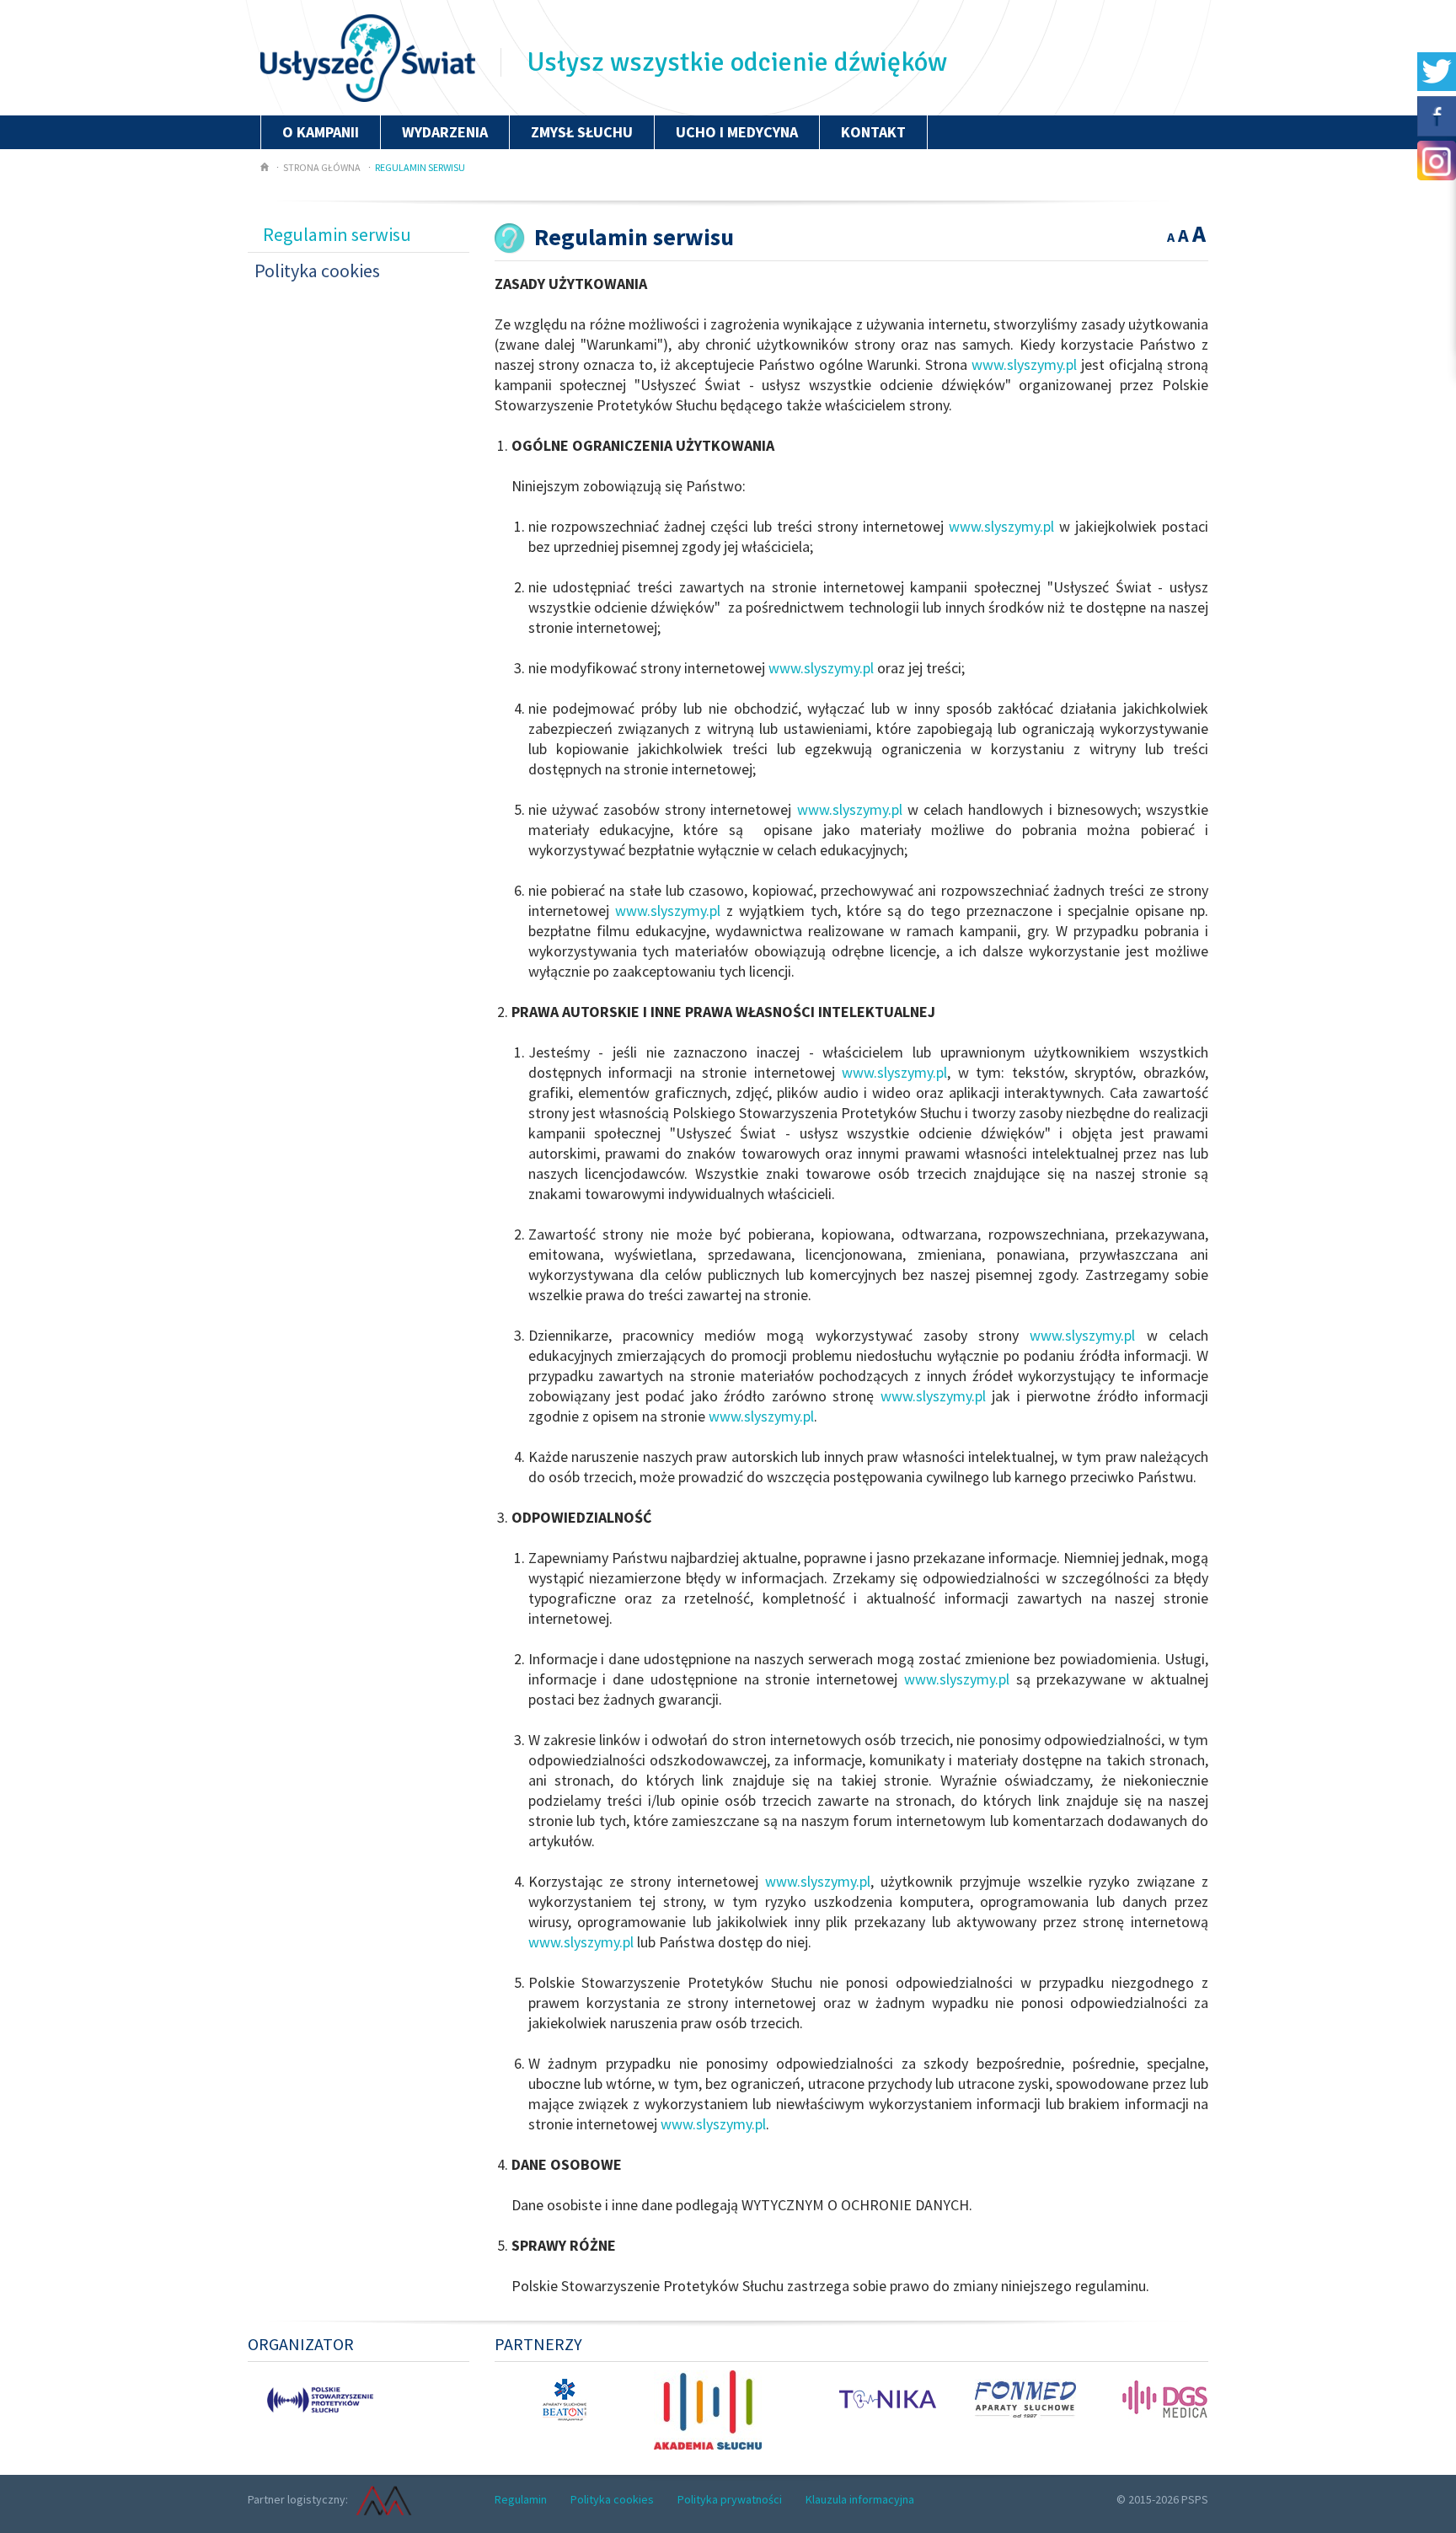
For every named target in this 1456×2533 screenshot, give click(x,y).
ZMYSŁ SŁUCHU (582, 132)
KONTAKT (873, 132)
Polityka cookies (317, 270)
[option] (303, 2398)
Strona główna (322, 167)
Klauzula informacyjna (860, 2499)
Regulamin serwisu (420, 167)
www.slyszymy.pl (1024, 364)
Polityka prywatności (730, 2499)
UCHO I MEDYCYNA (737, 132)
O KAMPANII (321, 132)
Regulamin (521, 2499)
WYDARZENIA (445, 132)
